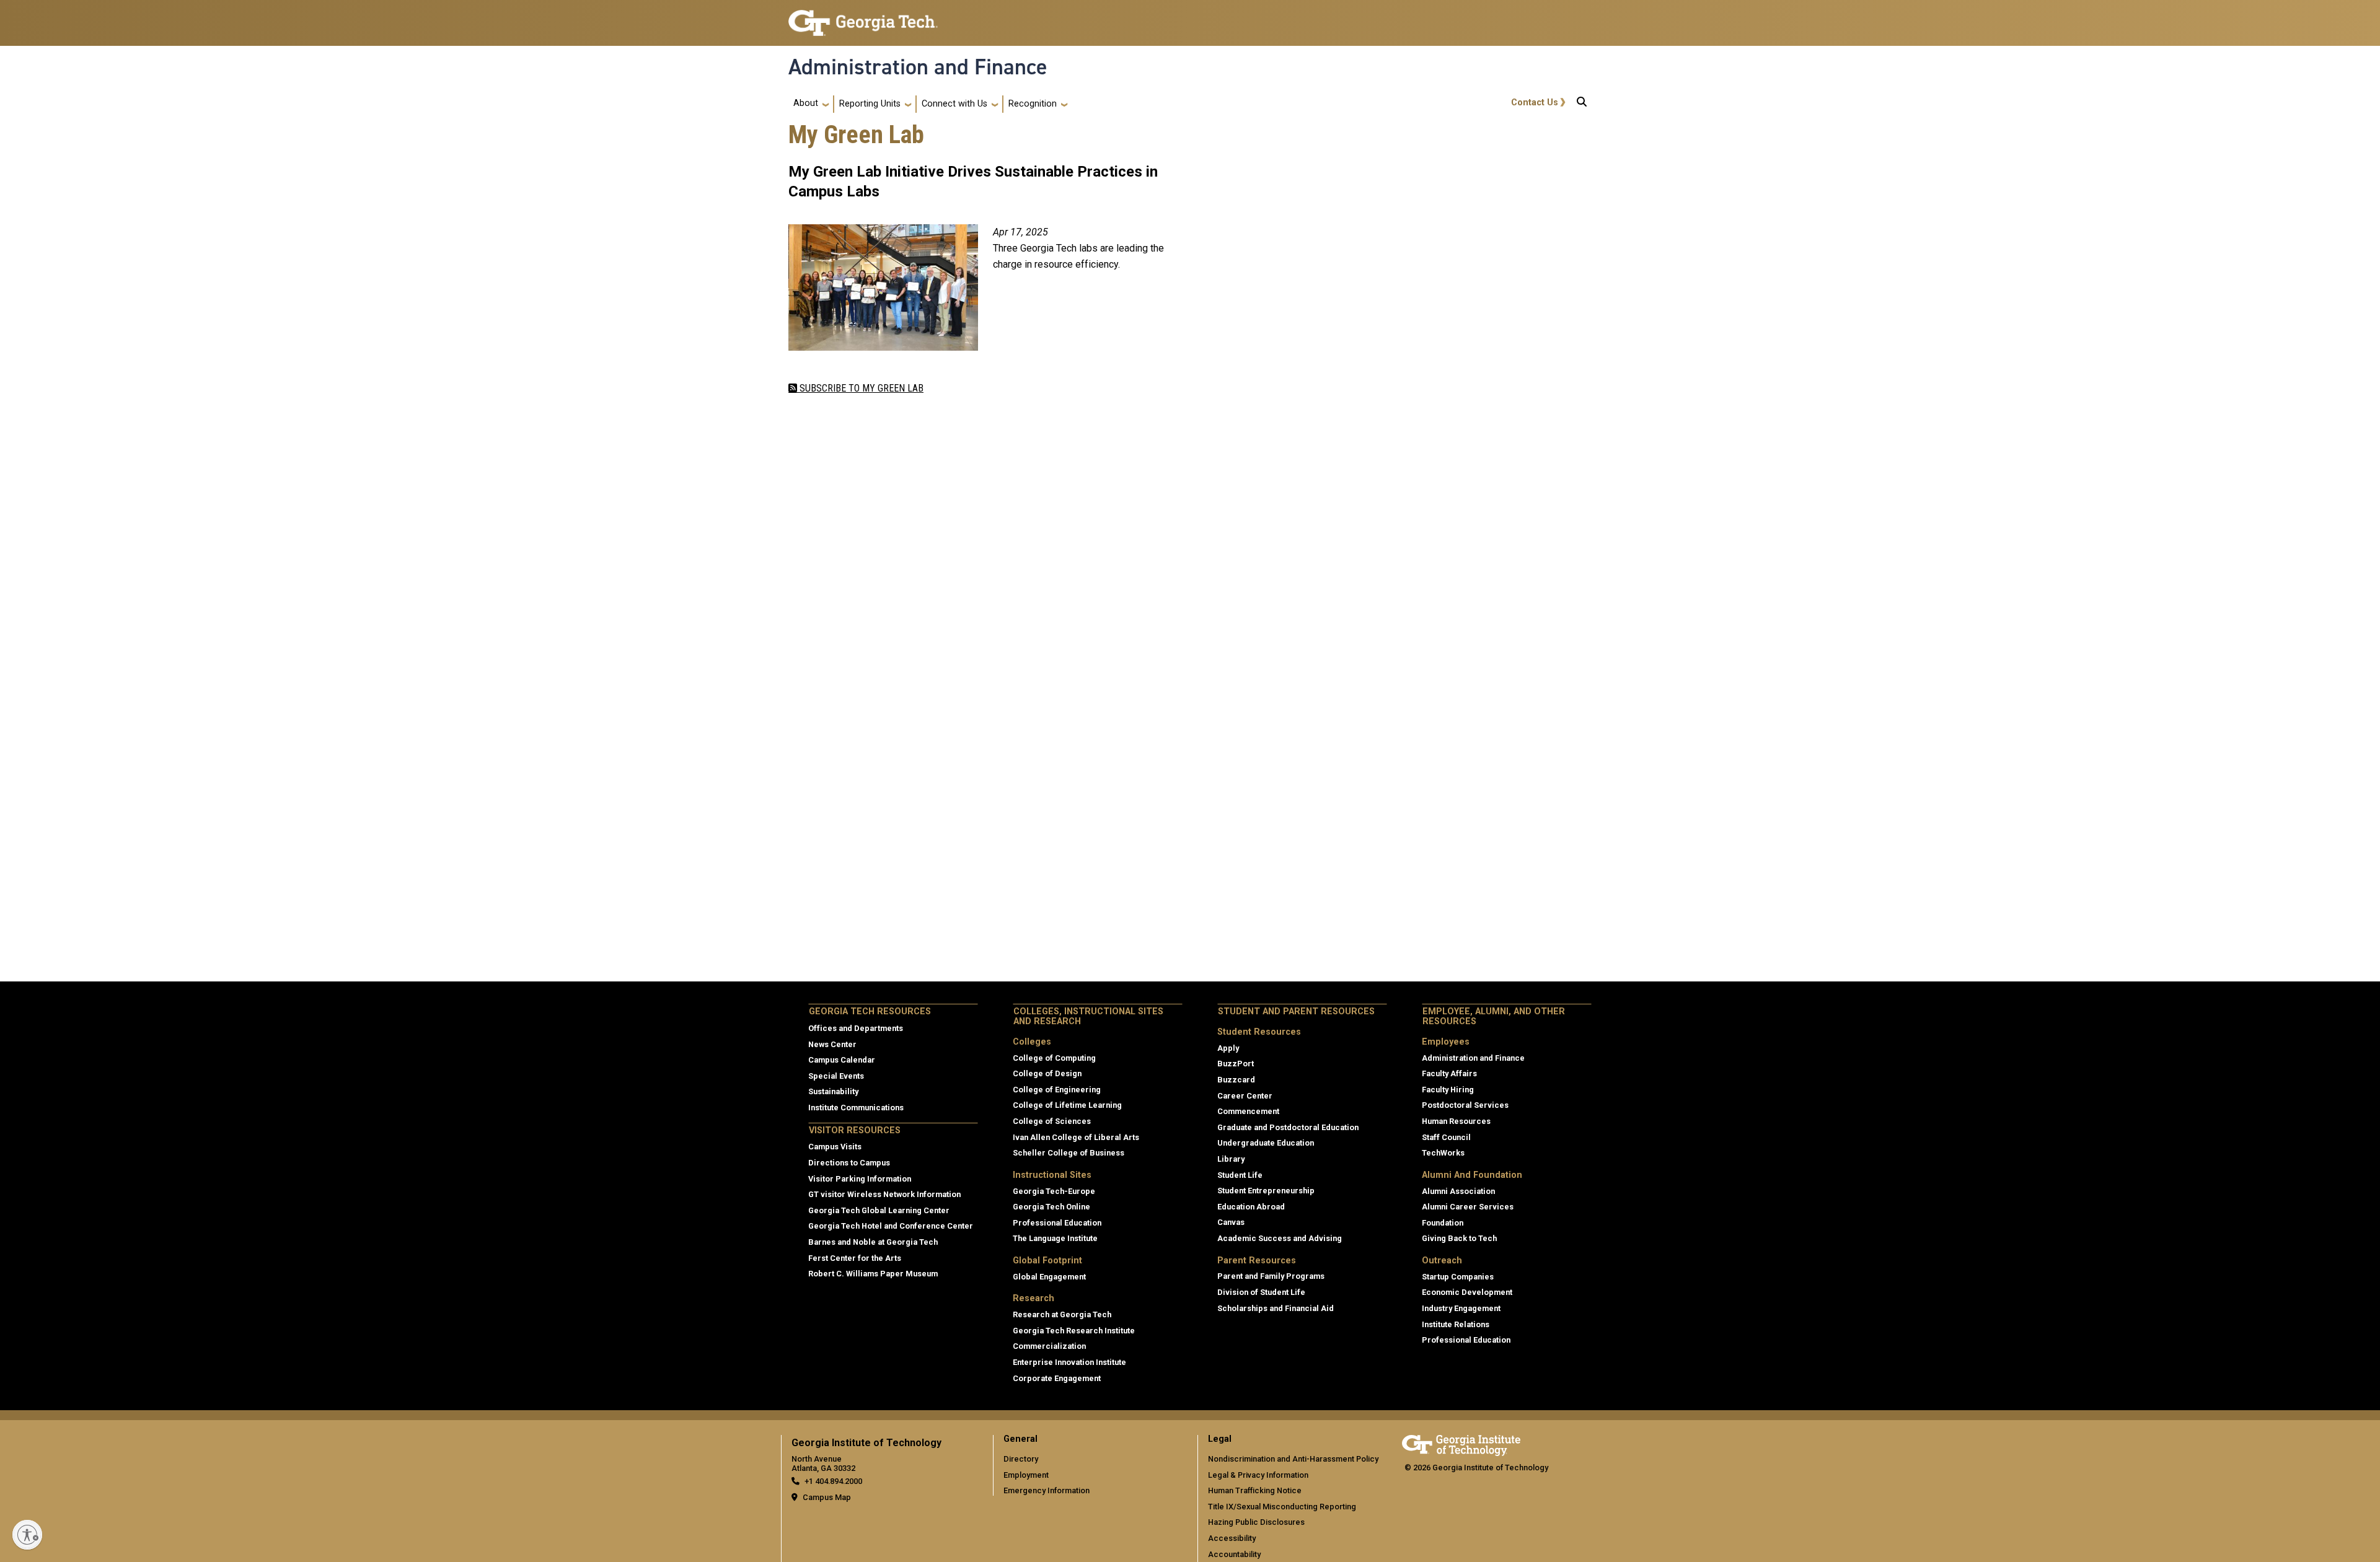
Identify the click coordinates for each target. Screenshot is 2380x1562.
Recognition (1033, 104)
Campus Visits (835, 1147)
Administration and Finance (918, 67)
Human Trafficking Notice (1255, 1490)
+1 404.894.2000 (833, 1481)
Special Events (836, 1076)
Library (1231, 1159)
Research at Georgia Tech (1062, 1314)
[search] (1582, 104)
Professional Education (1057, 1223)
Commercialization (1049, 1346)
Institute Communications (856, 1108)
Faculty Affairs (1449, 1073)
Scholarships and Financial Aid (1276, 1308)
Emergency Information (1047, 1490)
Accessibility (1232, 1538)
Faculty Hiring (1448, 1090)
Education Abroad (1251, 1207)
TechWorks (1443, 1153)
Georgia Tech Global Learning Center (879, 1210)
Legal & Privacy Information (1258, 1475)
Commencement (1248, 1111)
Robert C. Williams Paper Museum (873, 1274)
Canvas (1231, 1222)
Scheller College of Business (1069, 1153)
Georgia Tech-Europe (1054, 1191)
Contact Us (1535, 103)
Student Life (1240, 1175)
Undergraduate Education (1266, 1143)
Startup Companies (1458, 1277)
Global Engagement (1049, 1277)
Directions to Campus (849, 1163)
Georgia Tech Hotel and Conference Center (891, 1226)
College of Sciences (1052, 1121)
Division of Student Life (1261, 1292)
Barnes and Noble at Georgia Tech (873, 1242)
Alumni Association (1458, 1191)
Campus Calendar (842, 1060)
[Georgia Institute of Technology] (863, 18)
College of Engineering (1057, 1090)
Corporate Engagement (1057, 1378)
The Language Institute (1055, 1238)
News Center (832, 1044)
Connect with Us (954, 104)
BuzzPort (1236, 1064)
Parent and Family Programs (1271, 1276)
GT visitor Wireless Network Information (884, 1194)
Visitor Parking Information (860, 1179)
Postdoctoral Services (1465, 1105)
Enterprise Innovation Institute (1069, 1362)
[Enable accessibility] (27, 1535)
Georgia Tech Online (1051, 1207)
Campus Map (827, 1497)
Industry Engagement (1461, 1308)
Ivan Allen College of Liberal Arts (1076, 1137)
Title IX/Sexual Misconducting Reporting (1282, 1507)
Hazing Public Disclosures (1256, 1522)
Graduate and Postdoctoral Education (1288, 1127)
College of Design (1047, 1073)
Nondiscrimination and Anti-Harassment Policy (1293, 1459)
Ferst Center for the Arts (855, 1258)
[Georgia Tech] (1461, 1443)
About (806, 103)
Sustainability (833, 1091)
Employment (1026, 1475)
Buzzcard (1236, 1080)
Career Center (1245, 1096)
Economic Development (1467, 1292)
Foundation (1443, 1223)
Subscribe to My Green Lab (860, 388)
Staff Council (1446, 1137)
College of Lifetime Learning (1067, 1105)
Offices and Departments (856, 1028)
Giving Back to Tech (1459, 1238)
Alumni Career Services (1468, 1207)
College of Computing (1054, 1058)
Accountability (1234, 1554)
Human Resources (1456, 1121)
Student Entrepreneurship (1266, 1191)
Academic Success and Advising (1280, 1238)
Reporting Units (870, 104)
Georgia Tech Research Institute (1074, 1331)
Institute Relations (1456, 1324)
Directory (1021, 1459)
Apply (1228, 1048)
